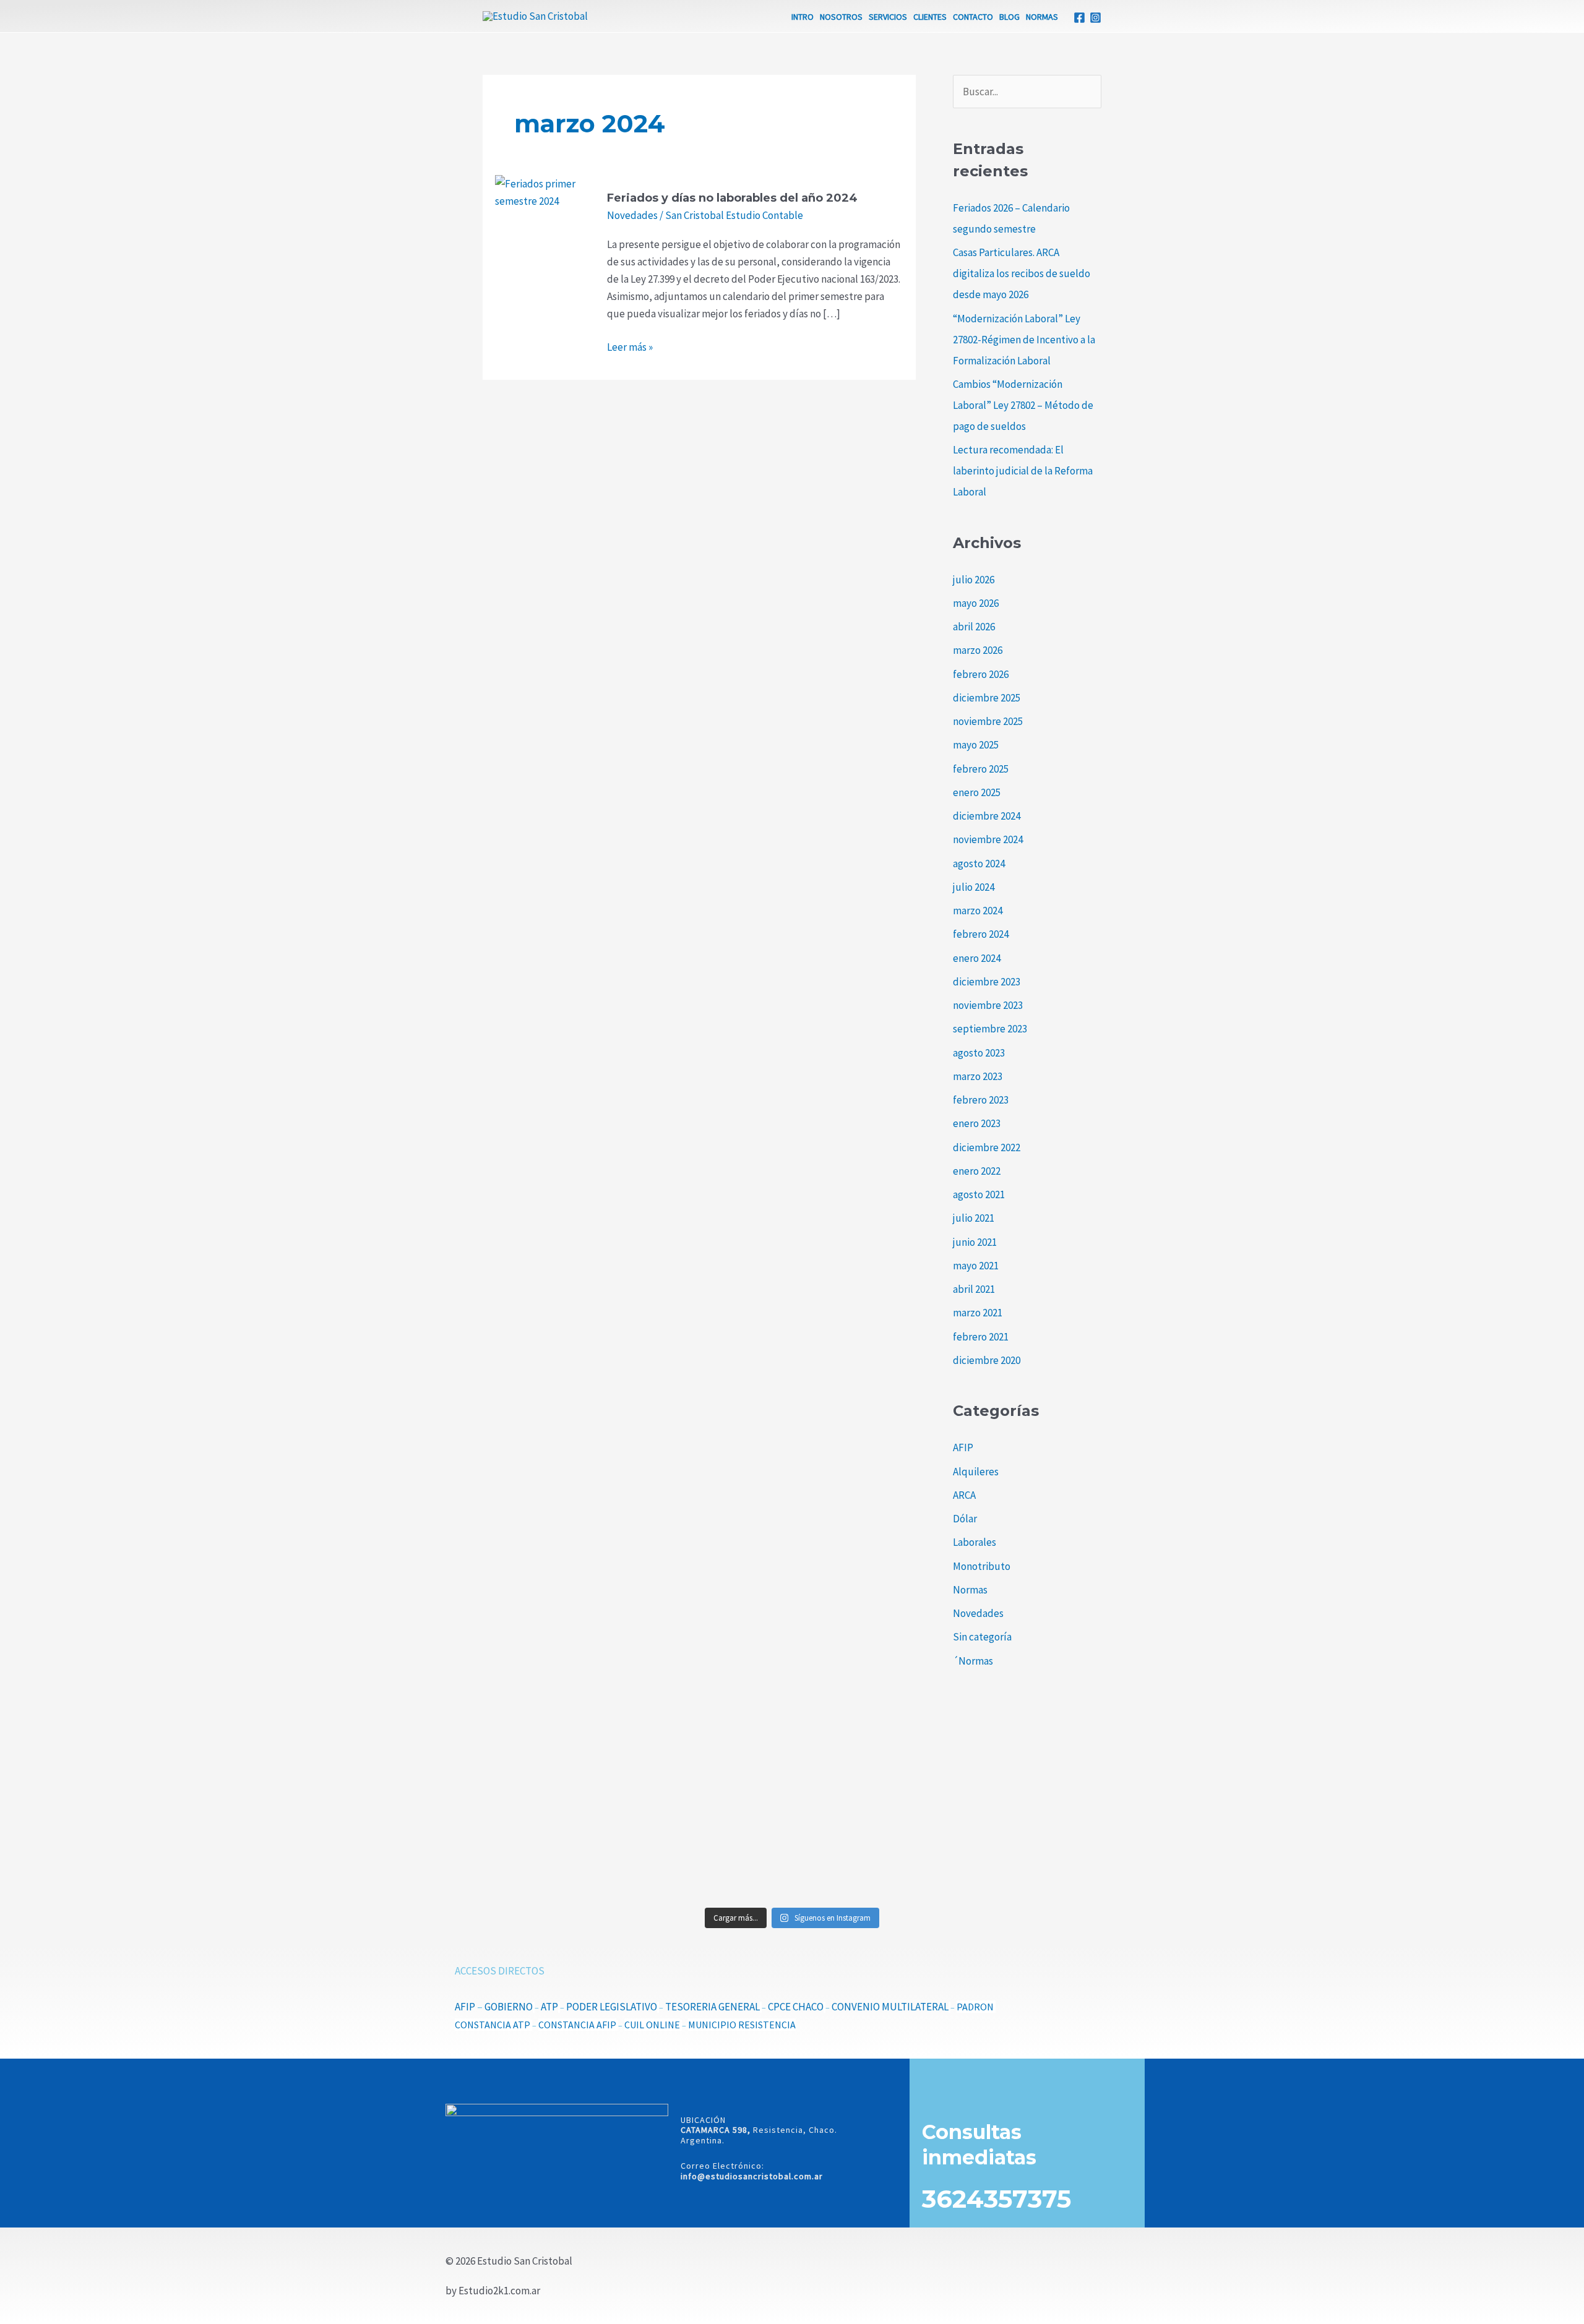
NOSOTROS (841, 17)
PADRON (976, 2007)
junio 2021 (975, 1242)
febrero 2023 (981, 1100)
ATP (549, 2007)
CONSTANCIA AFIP (577, 2025)
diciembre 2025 (987, 698)
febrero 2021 (981, 1337)
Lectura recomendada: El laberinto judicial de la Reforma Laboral (1023, 471)
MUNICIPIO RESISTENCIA (742, 2025)
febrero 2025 (981, 769)
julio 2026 (974, 580)
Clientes (930, 17)
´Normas (973, 1661)
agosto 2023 (979, 1053)
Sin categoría (982, 1637)
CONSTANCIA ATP (493, 2025)
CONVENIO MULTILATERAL (890, 2007)
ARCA (964, 1495)
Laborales (975, 1542)
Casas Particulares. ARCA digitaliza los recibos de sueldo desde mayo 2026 (1022, 273)
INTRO (803, 17)
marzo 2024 (978, 911)
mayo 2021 (976, 1266)
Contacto (973, 17)
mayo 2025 (976, 745)
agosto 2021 (979, 1194)
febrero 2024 (981, 934)
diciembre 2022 (987, 1147)
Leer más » (630, 346)
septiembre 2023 (990, 1029)
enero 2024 (977, 958)
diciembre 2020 (987, 1360)
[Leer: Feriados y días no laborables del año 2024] (537, 192)
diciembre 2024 (987, 816)
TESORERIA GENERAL (712, 2007)
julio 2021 (974, 1218)
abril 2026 (974, 627)
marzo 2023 (978, 1076)
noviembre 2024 (988, 839)
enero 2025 (977, 792)
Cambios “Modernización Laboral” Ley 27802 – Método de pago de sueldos (1023, 405)
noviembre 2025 (988, 721)
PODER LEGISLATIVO (612, 2007)
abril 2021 (974, 1289)
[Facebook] (1079, 18)
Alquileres (976, 1472)
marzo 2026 (978, 650)
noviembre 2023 (988, 1005)
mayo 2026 (976, 603)
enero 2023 (977, 1123)
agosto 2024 (979, 864)
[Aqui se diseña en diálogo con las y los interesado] (559, 1845)
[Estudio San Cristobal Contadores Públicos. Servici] (559, 1760)
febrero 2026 (981, 674)
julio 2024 (974, 887)
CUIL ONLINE (652, 2025)
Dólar (965, 1519)
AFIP (963, 1447)
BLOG (1009, 17)
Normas (1042, 17)
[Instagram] (1095, 18)
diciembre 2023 (987, 982)
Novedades (632, 215)
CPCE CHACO (796, 2007)
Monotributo (982, 1566)
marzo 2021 (978, 1313)
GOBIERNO (509, 2007)
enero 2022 (977, 1171)
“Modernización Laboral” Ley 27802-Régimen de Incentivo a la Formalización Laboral (1024, 340)
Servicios (888, 17)
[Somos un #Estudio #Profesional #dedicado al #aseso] (1025, 1853)
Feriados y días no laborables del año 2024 (732, 198)
